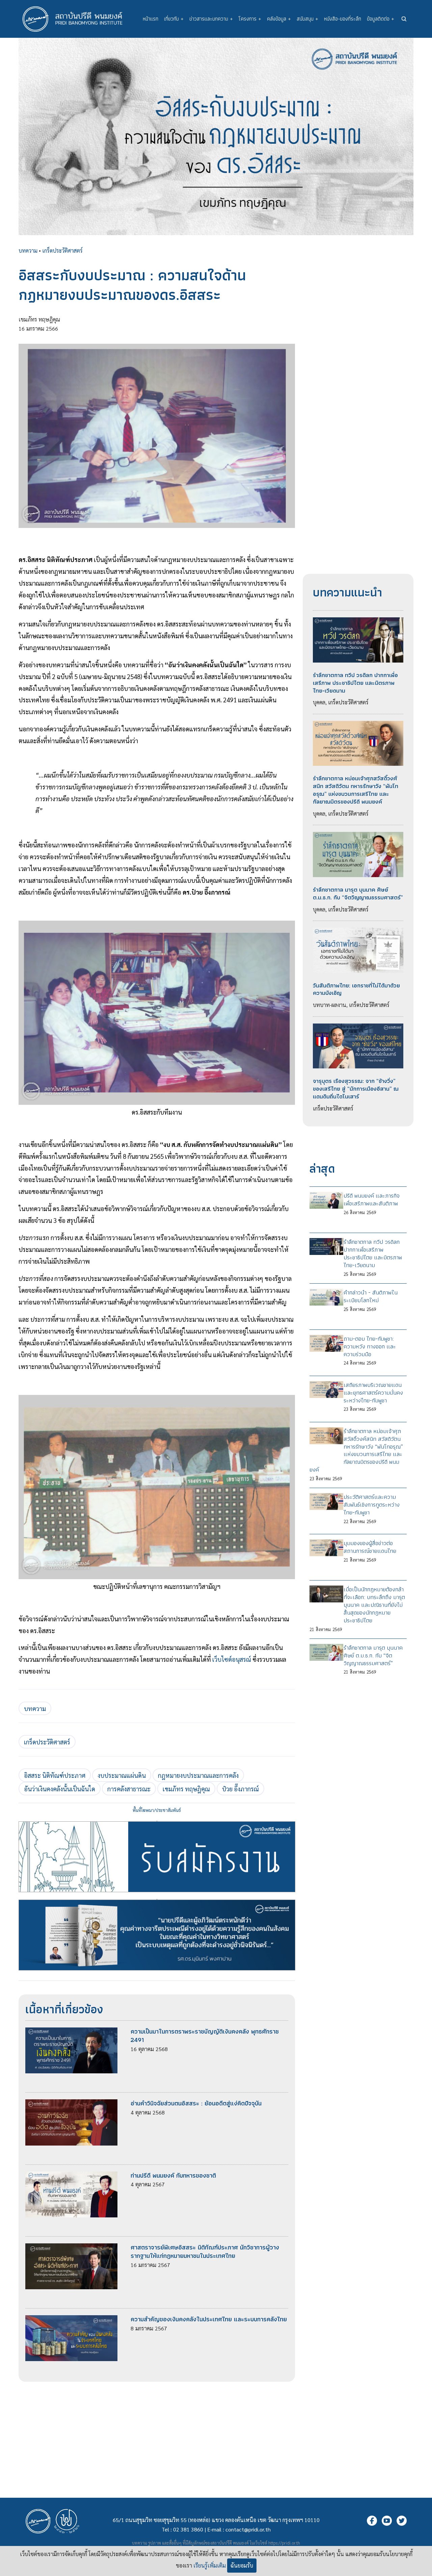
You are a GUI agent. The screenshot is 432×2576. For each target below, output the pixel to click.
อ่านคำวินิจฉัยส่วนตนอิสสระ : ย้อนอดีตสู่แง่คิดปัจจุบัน (196, 2103)
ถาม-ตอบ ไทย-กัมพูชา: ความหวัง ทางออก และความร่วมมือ (370, 1346)
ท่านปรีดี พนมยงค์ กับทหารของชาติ (173, 2175)
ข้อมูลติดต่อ (381, 19)
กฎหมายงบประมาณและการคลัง (198, 1775)
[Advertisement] (157, 2429)
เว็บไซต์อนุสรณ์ (232, 1659)
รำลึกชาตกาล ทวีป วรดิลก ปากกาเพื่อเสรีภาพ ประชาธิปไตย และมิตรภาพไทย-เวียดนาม (355, 683)
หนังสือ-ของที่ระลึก (343, 19)
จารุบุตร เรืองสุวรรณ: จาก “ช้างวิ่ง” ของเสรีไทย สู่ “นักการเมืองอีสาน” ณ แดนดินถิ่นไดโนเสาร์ (356, 1089)
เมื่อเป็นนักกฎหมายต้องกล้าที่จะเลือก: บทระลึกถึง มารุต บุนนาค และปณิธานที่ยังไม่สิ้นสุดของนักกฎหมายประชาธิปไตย (374, 1605)
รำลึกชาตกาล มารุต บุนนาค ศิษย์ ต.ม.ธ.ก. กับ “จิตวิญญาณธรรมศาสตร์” (358, 893)
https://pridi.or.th (284, 2543)
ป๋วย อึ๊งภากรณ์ (240, 1789)
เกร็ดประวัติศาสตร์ (62, 250)
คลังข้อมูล (279, 19)
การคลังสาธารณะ (129, 1789)
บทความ (28, 250)
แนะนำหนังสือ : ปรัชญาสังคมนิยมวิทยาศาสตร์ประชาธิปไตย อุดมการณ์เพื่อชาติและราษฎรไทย (157, 1899)
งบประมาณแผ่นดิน (122, 1775)
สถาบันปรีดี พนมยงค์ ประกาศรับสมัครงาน (157, 1821)
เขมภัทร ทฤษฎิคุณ (186, 1789)
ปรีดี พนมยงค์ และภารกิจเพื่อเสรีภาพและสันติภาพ (372, 1199)
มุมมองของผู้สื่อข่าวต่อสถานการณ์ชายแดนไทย (370, 1547)
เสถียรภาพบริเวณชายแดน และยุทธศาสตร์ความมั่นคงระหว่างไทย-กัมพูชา (373, 1393)
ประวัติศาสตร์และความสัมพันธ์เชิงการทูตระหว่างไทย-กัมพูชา (372, 1505)
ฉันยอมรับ (242, 2565)
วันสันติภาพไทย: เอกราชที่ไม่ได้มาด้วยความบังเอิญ (356, 989)
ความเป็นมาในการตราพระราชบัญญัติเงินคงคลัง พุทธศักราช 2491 (205, 2036)
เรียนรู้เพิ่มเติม (210, 2565)
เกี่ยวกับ (174, 19)
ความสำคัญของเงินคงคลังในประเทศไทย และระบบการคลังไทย (209, 2319)
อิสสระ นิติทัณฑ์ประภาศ (55, 1775)
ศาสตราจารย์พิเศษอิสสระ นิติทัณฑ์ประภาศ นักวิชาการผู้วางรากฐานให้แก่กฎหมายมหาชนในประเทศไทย (205, 2251)
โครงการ (250, 19)
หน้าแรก (151, 19)
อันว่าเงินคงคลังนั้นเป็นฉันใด (60, 1789)
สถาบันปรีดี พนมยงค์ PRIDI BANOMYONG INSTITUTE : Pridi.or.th (76, 19)
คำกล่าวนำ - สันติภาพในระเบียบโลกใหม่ (371, 1296)
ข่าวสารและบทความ (211, 19)
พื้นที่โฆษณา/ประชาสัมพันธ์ (157, 1810)
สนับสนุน (307, 19)
